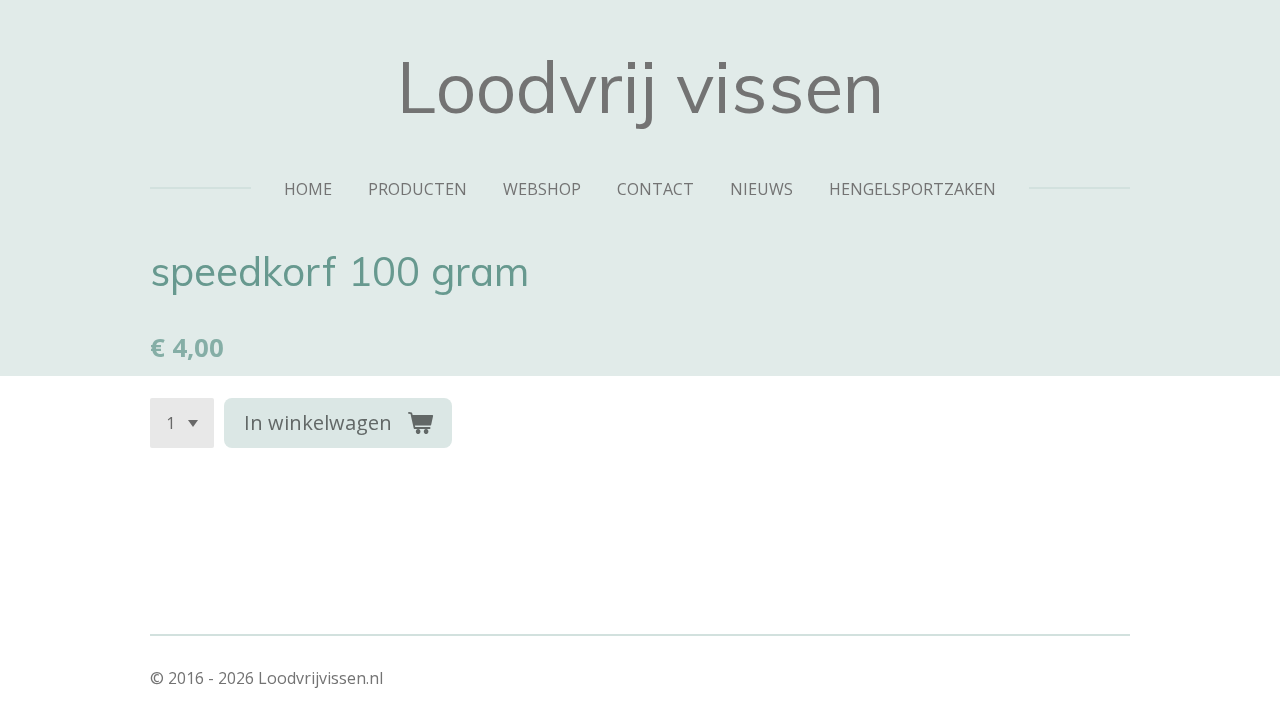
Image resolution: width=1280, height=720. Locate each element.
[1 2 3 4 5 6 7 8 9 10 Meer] (182, 423)
